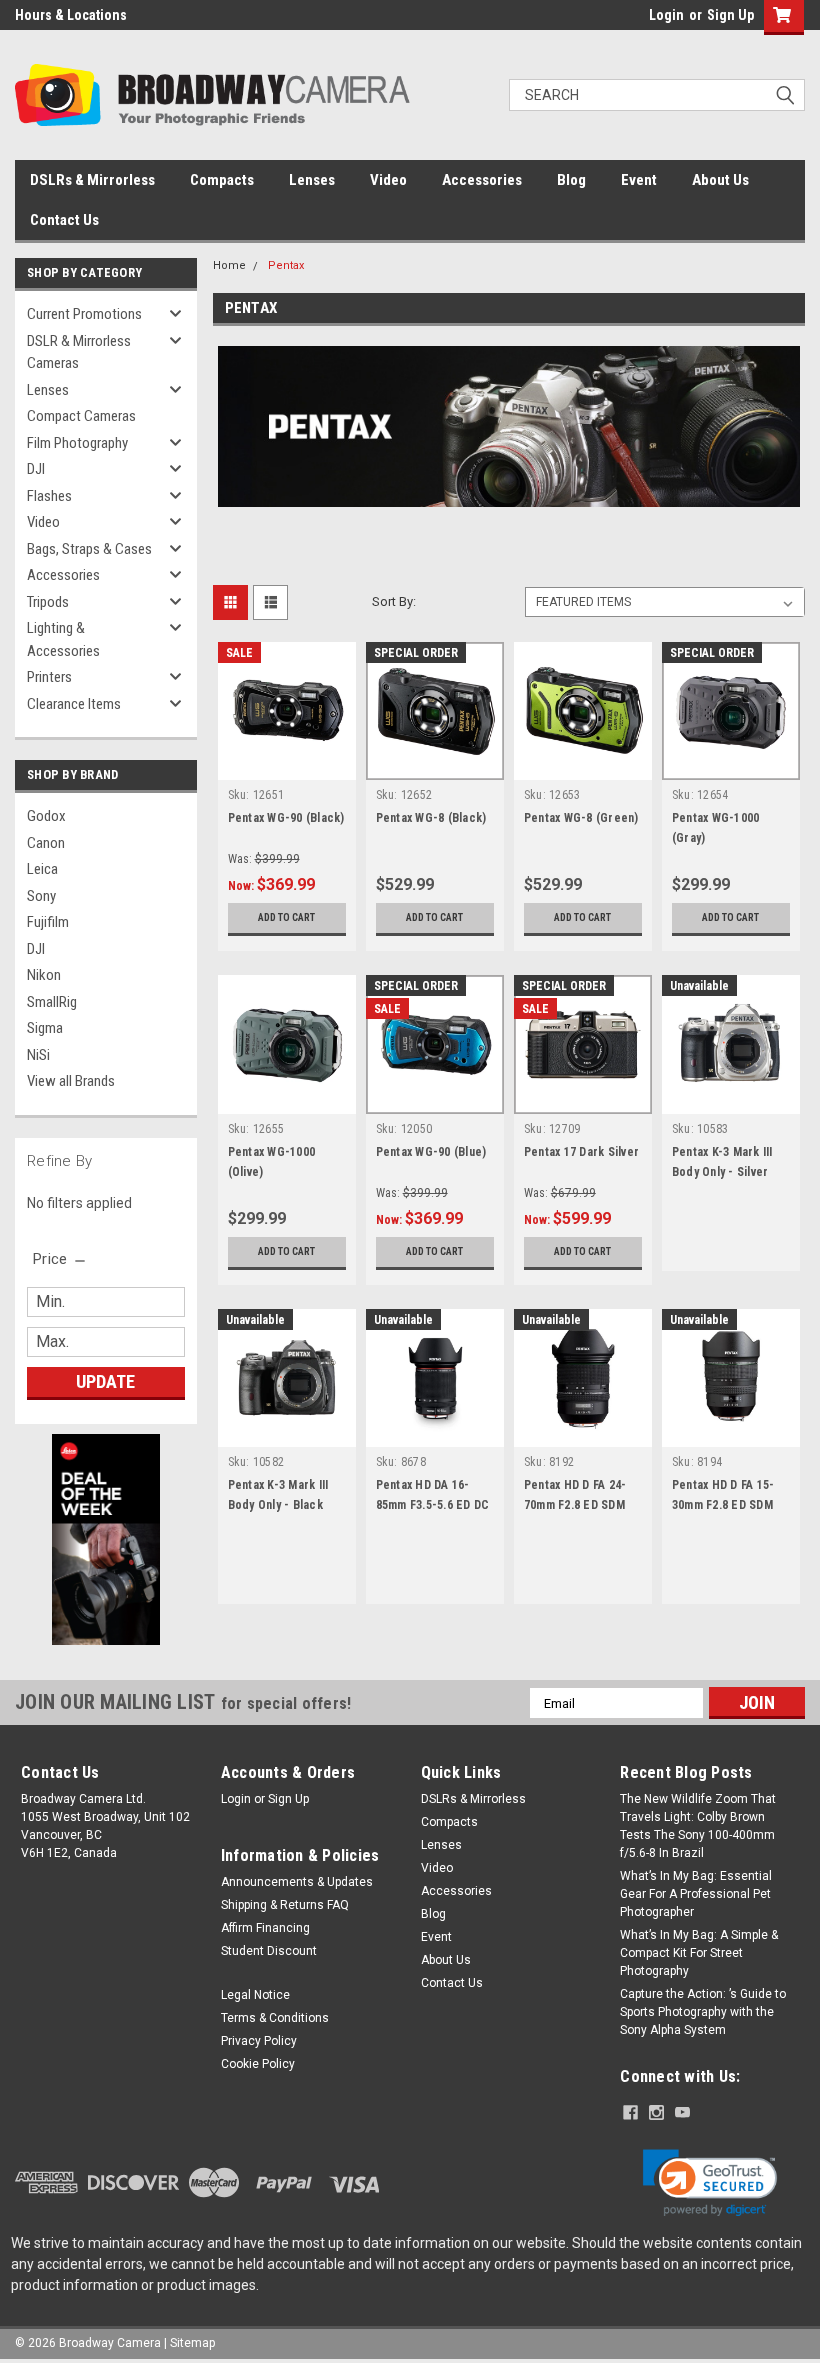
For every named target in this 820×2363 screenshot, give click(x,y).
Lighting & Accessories (63, 639)
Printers (49, 677)
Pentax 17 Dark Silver (581, 1152)
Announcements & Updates (297, 1882)
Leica (42, 869)
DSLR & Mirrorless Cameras (79, 352)
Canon (46, 843)
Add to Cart (286, 917)
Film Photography (77, 443)
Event (639, 180)
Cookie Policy (258, 2064)
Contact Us (64, 220)
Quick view (286, 764)
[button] (710, 2183)
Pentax (286, 265)
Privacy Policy (259, 2041)
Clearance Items (74, 704)
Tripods (48, 602)
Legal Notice (255, 1995)
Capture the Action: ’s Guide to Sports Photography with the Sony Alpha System (703, 2012)
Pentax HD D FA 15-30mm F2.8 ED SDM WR (723, 1505)
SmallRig (52, 1002)
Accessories (482, 180)
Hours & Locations (71, 15)
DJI (36, 469)
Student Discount (269, 1951)
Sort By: (394, 601)
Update (105, 1381)
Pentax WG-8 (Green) (581, 818)
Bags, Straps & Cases (89, 549)
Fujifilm (48, 922)
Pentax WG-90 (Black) (286, 818)
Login (666, 15)
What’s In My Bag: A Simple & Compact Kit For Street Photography (699, 1953)
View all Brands (71, 1081)
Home (229, 265)
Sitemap (192, 2343)
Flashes (49, 496)
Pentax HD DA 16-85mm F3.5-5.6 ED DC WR (433, 1505)
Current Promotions (84, 314)
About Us (720, 180)
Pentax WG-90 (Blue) (431, 1152)
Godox (46, 816)
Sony (41, 896)
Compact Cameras (81, 416)
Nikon (44, 975)
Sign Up (730, 15)
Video (388, 180)
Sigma (45, 1028)
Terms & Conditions (275, 2018)
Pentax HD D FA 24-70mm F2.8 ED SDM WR (575, 1505)
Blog (571, 180)
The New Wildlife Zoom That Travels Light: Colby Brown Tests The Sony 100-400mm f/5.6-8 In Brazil (698, 1826)
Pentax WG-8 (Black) (431, 818)
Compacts (222, 180)
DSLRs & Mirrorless (92, 180)
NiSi (38, 1055)
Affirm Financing (265, 1928)
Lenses (312, 180)
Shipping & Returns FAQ (285, 1905)
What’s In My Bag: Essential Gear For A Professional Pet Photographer (696, 1894)
